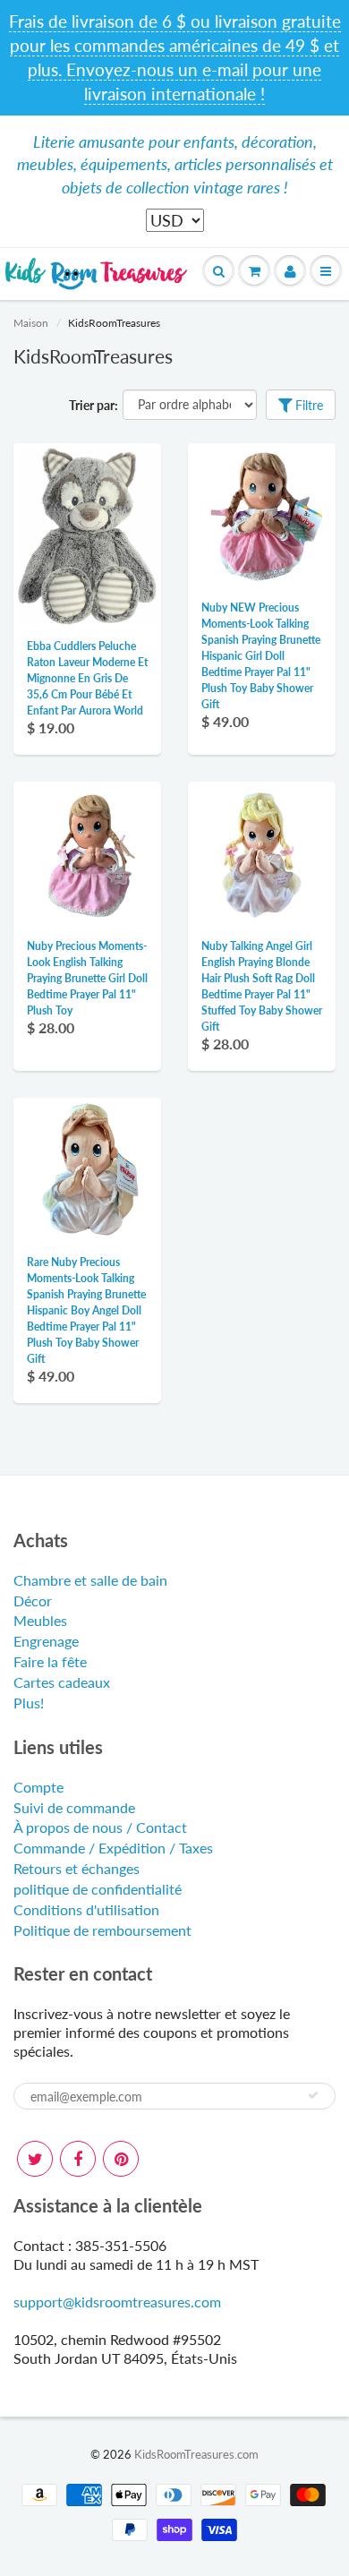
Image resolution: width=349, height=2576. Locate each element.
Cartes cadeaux (62, 1682)
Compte (38, 1787)
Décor (33, 1600)
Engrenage (46, 1641)
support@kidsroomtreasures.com (117, 2302)
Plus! (29, 1703)
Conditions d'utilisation (86, 1909)
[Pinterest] (121, 2159)
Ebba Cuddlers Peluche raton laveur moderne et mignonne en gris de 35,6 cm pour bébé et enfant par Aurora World (87, 678)
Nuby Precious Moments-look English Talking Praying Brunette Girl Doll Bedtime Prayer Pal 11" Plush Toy (87, 978)
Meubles (40, 1620)
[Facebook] (78, 2159)
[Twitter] (35, 2159)
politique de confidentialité (98, 1889)
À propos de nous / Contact (100, 1827)
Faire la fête (50, 1661)
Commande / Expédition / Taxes (113, 1848)
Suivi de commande (74, 1807)
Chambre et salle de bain (90, 1580)
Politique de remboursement (102, 1930)
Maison (31, 323)
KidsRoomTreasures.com (196, 2454)
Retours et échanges (77, 1868)
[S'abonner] (313, 2095)
